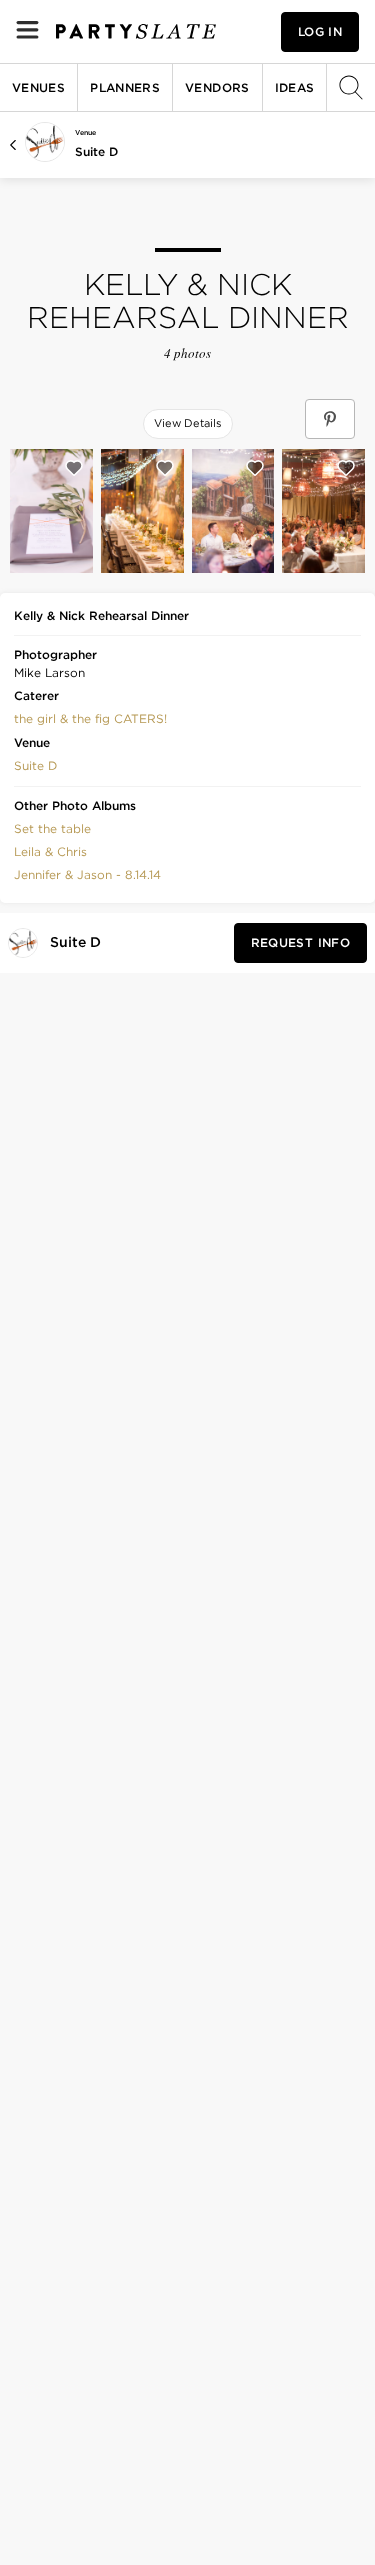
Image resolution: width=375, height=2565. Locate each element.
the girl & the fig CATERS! (90, 718)
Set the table (52, 828)
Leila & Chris (50, 851)
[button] (90, 717)
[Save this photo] (74, 468)
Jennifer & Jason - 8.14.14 (87, 874)
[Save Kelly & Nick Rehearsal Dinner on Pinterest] (330, 419)
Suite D (96, 151)
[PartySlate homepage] (136, 31)
